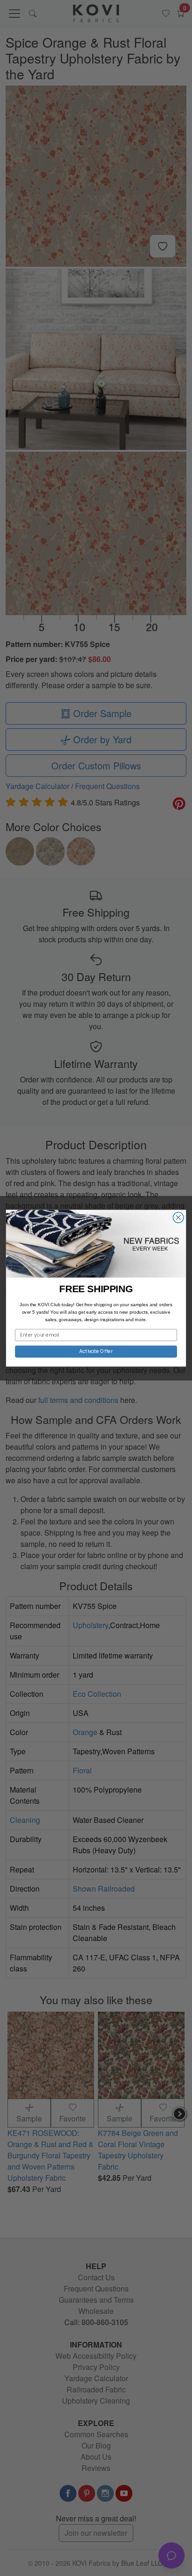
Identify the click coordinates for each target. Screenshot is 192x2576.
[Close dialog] (178, 1217)
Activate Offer (96, 1351)
